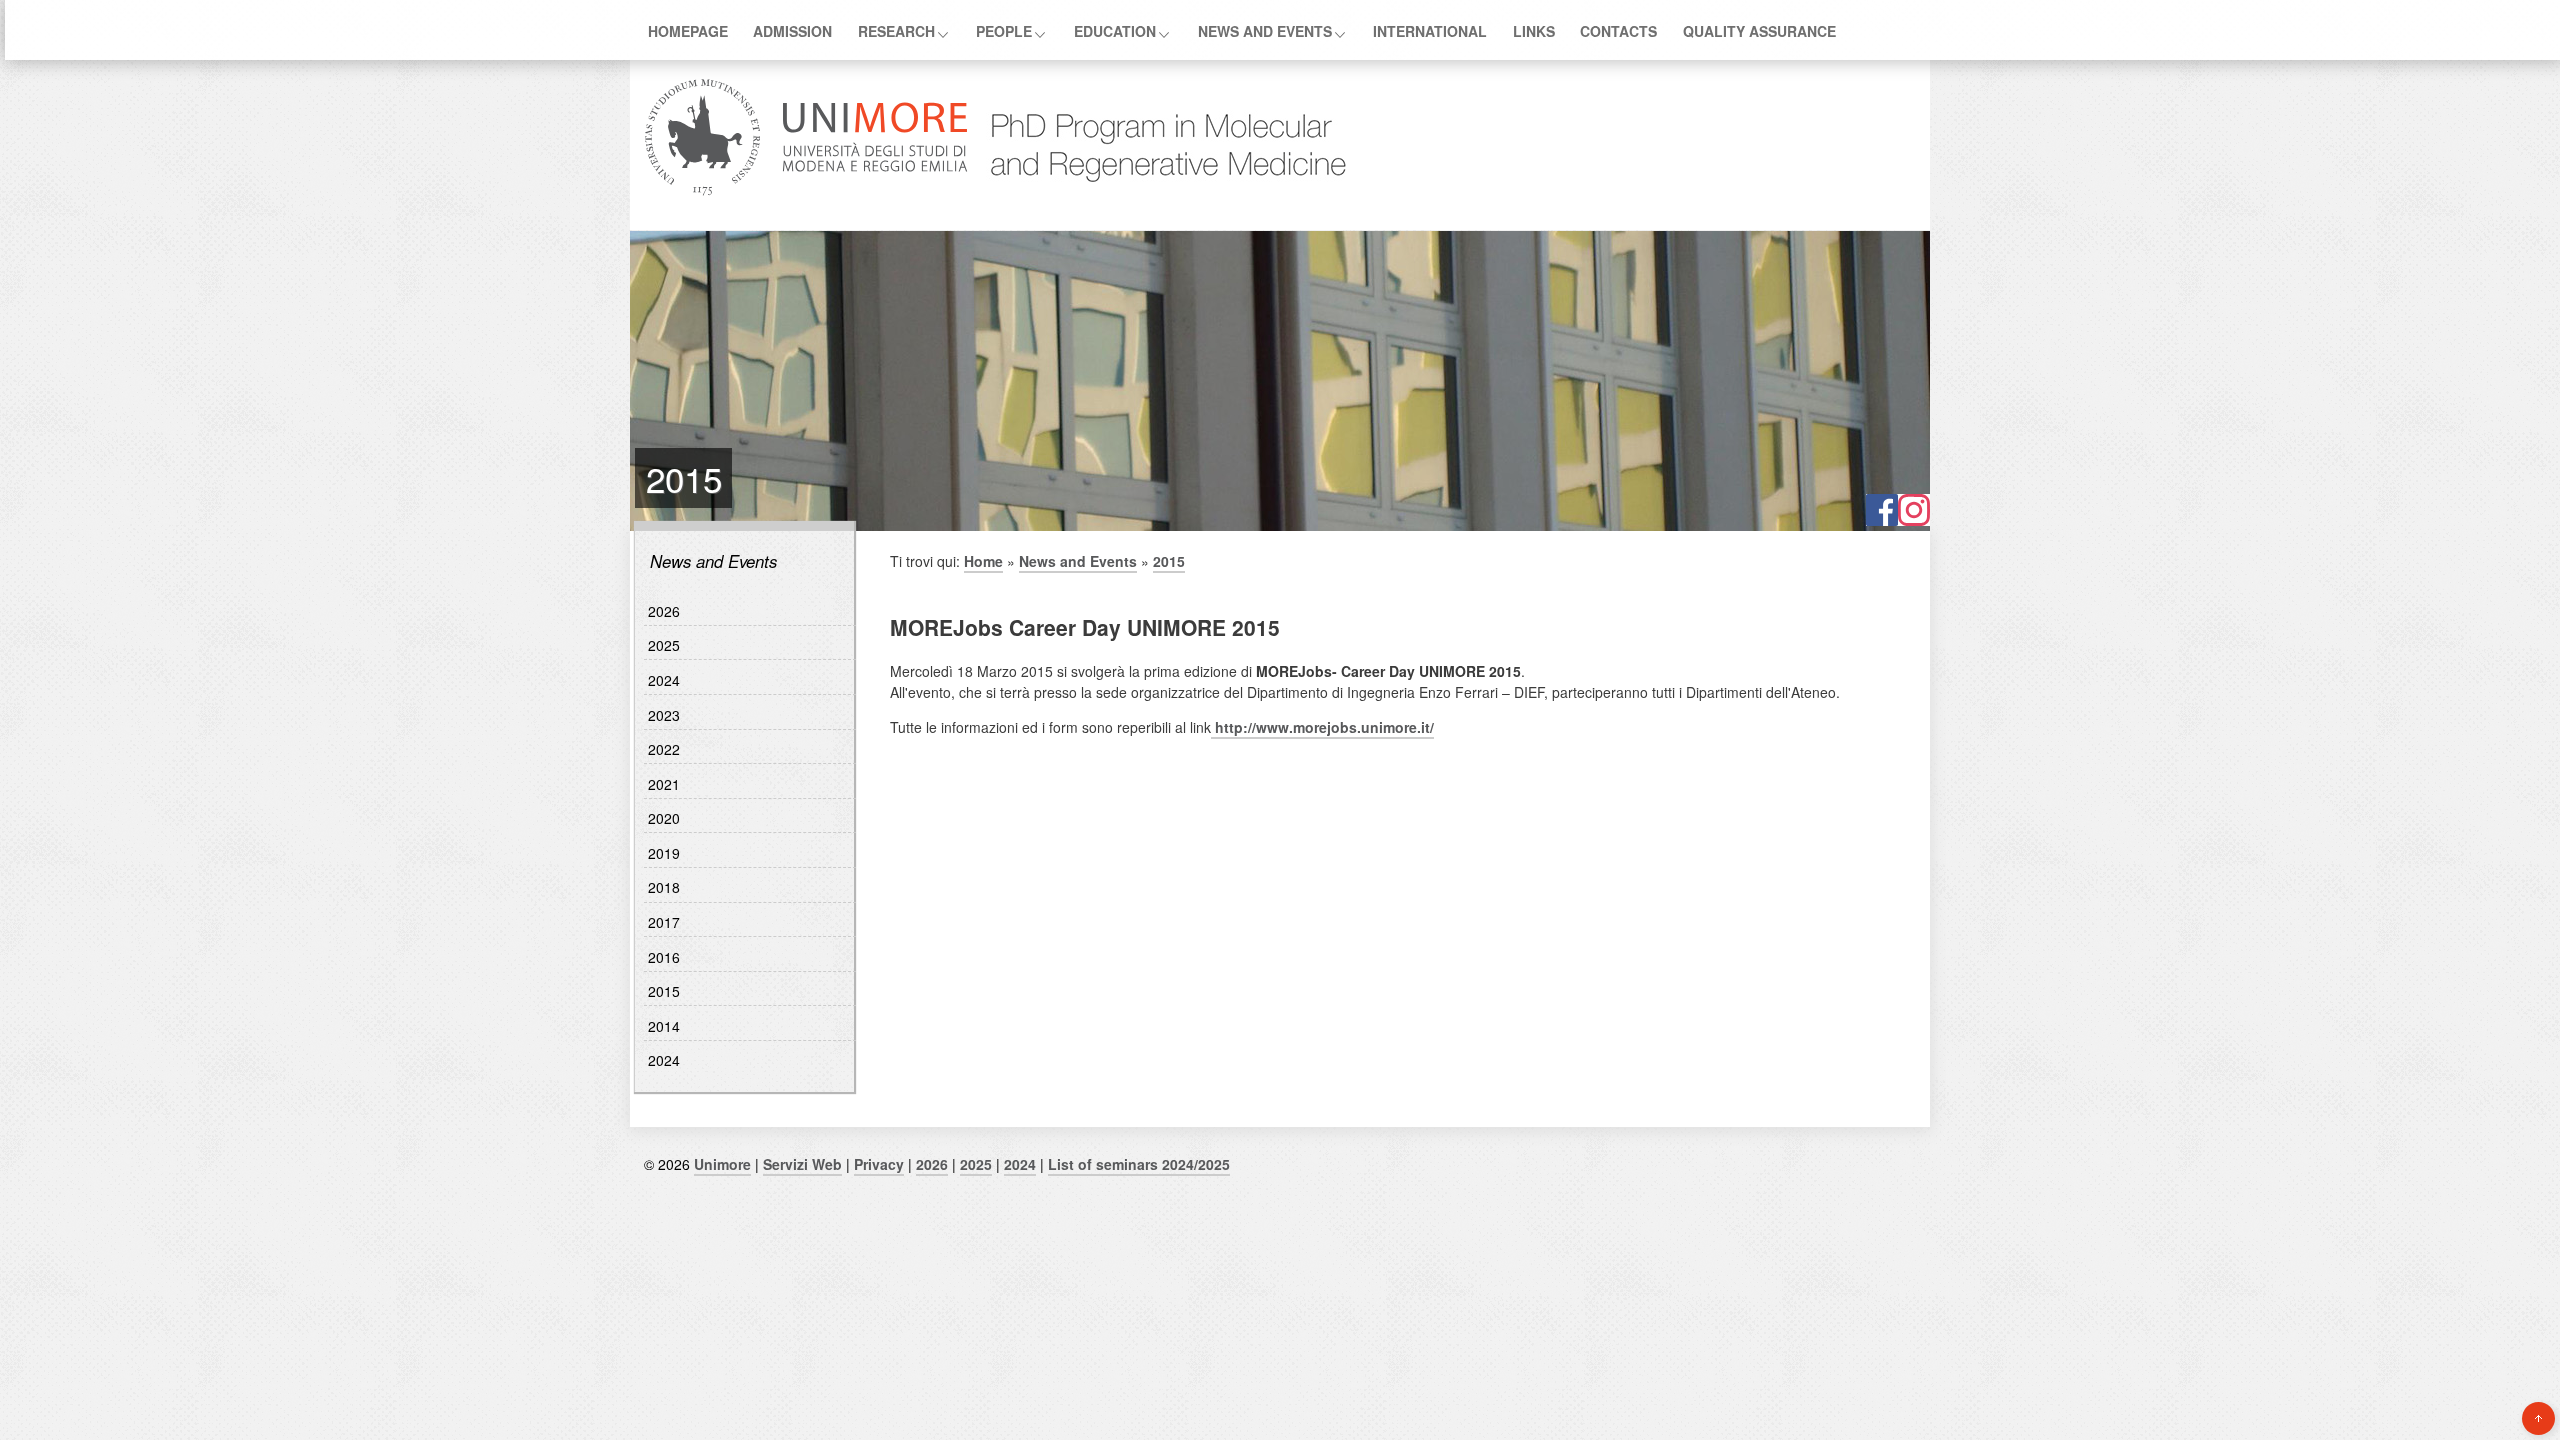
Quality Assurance (1759, 31)
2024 (664, 680)
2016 (664, 957)
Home (983, 561)
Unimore (722, 1164)
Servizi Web (802, 1164)
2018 (664, 887)
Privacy (879, 1164)
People (1004, 31)
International (1430, 31)
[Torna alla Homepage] (1158, 193)
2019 (664, 853)
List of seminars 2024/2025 (1139, 1164)
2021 (664, 784)
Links (1534, 31)
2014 (664, 1026)
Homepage (688, 31)
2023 (664, 715)
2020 (664, 818)
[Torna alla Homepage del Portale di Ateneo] (806, 193)
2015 (664, 991)
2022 (664, 749)
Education (1115, 31)
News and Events (1265, 31)
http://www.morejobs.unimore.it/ (1322, 727)
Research (896, 31)
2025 (664, 645)
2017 (664, 922)
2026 (664, 611)
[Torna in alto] (2538, 1418)
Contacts (1618, 31)
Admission (792, 31)
